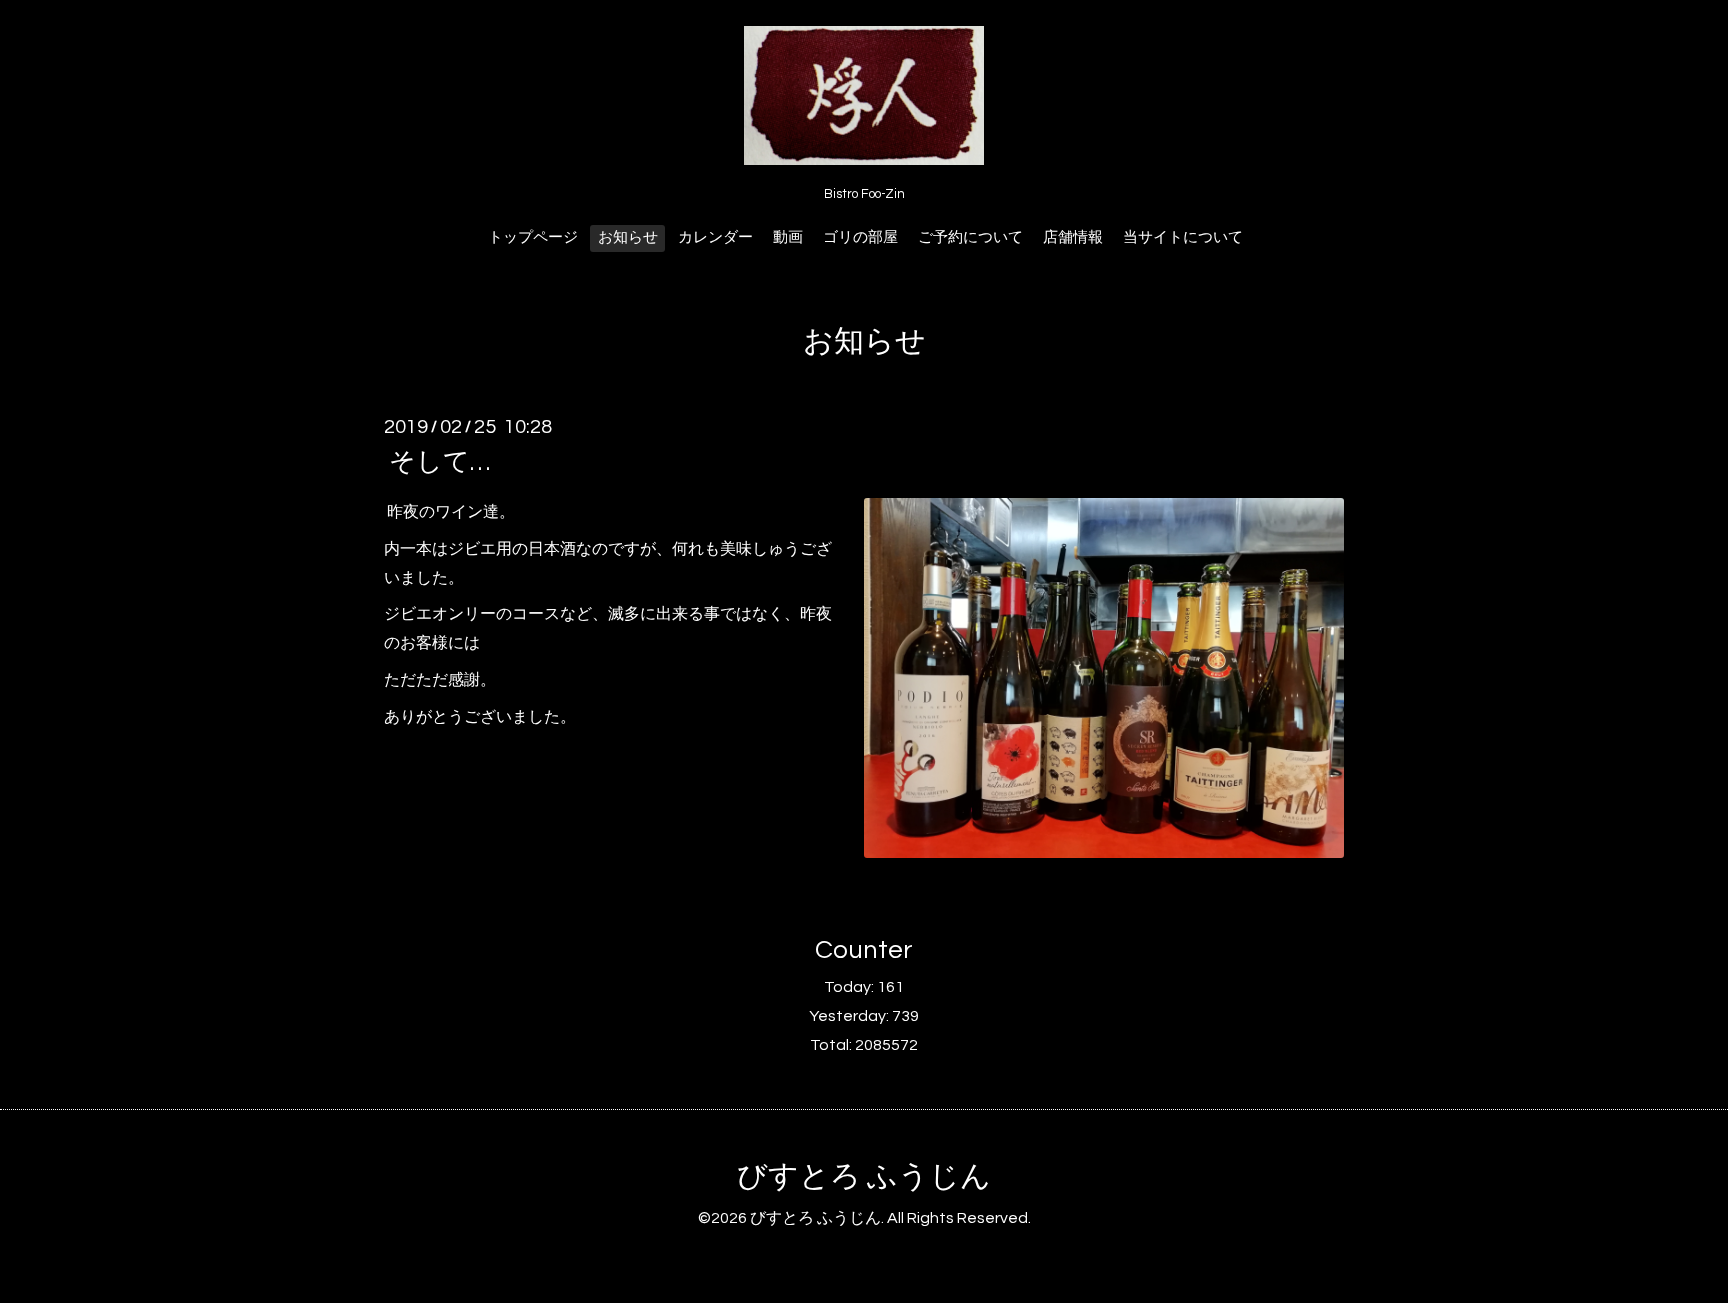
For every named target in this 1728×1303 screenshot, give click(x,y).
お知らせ (628, 237)
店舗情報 (1073, 237)
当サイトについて (1183, 237)
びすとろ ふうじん (864, 1176)
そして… (439, 462)
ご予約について (970, 237)
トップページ (533, 237)
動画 (788, 237)
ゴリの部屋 (860, 237)
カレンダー (715, 237)
